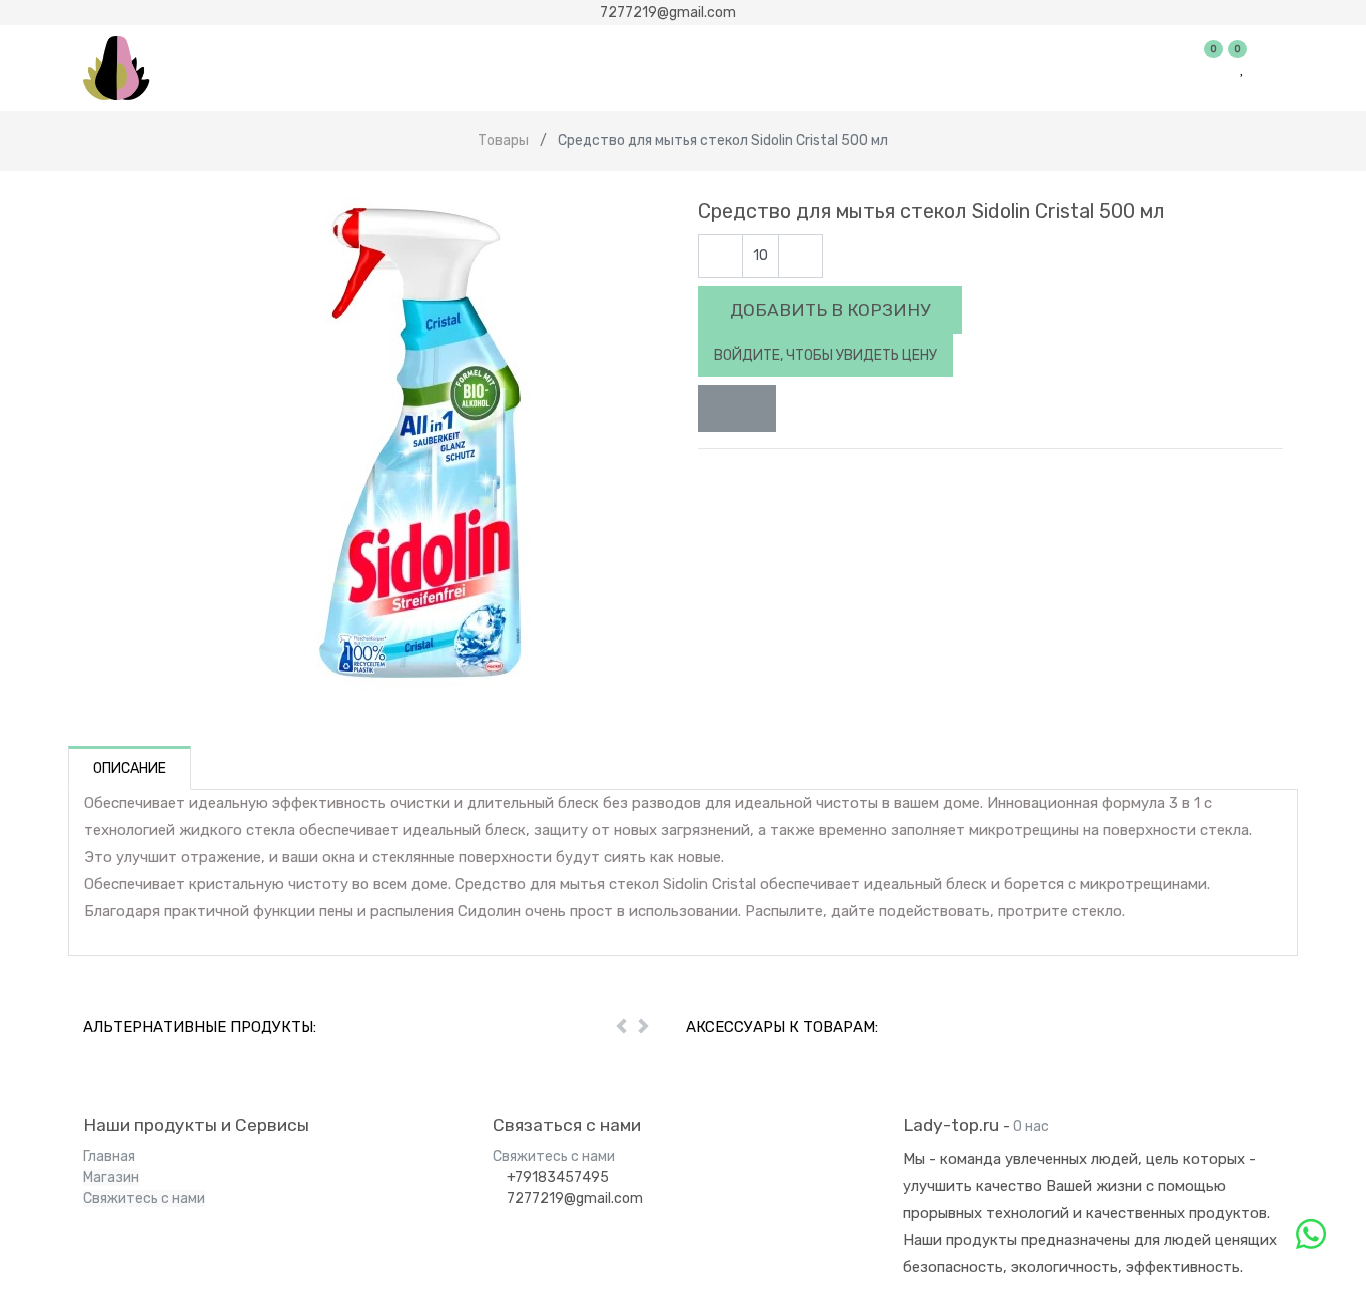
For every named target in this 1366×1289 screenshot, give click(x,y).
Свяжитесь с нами (144, 1198)
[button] (737, 409)
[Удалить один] (720, 256)
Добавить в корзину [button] (830, 310)
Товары (503, 140)
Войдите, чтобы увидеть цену (825, 355)
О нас (1031, 1126)
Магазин (111, 1177)
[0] (1215, 68)
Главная (109, 1156)
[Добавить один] (800, 256)
